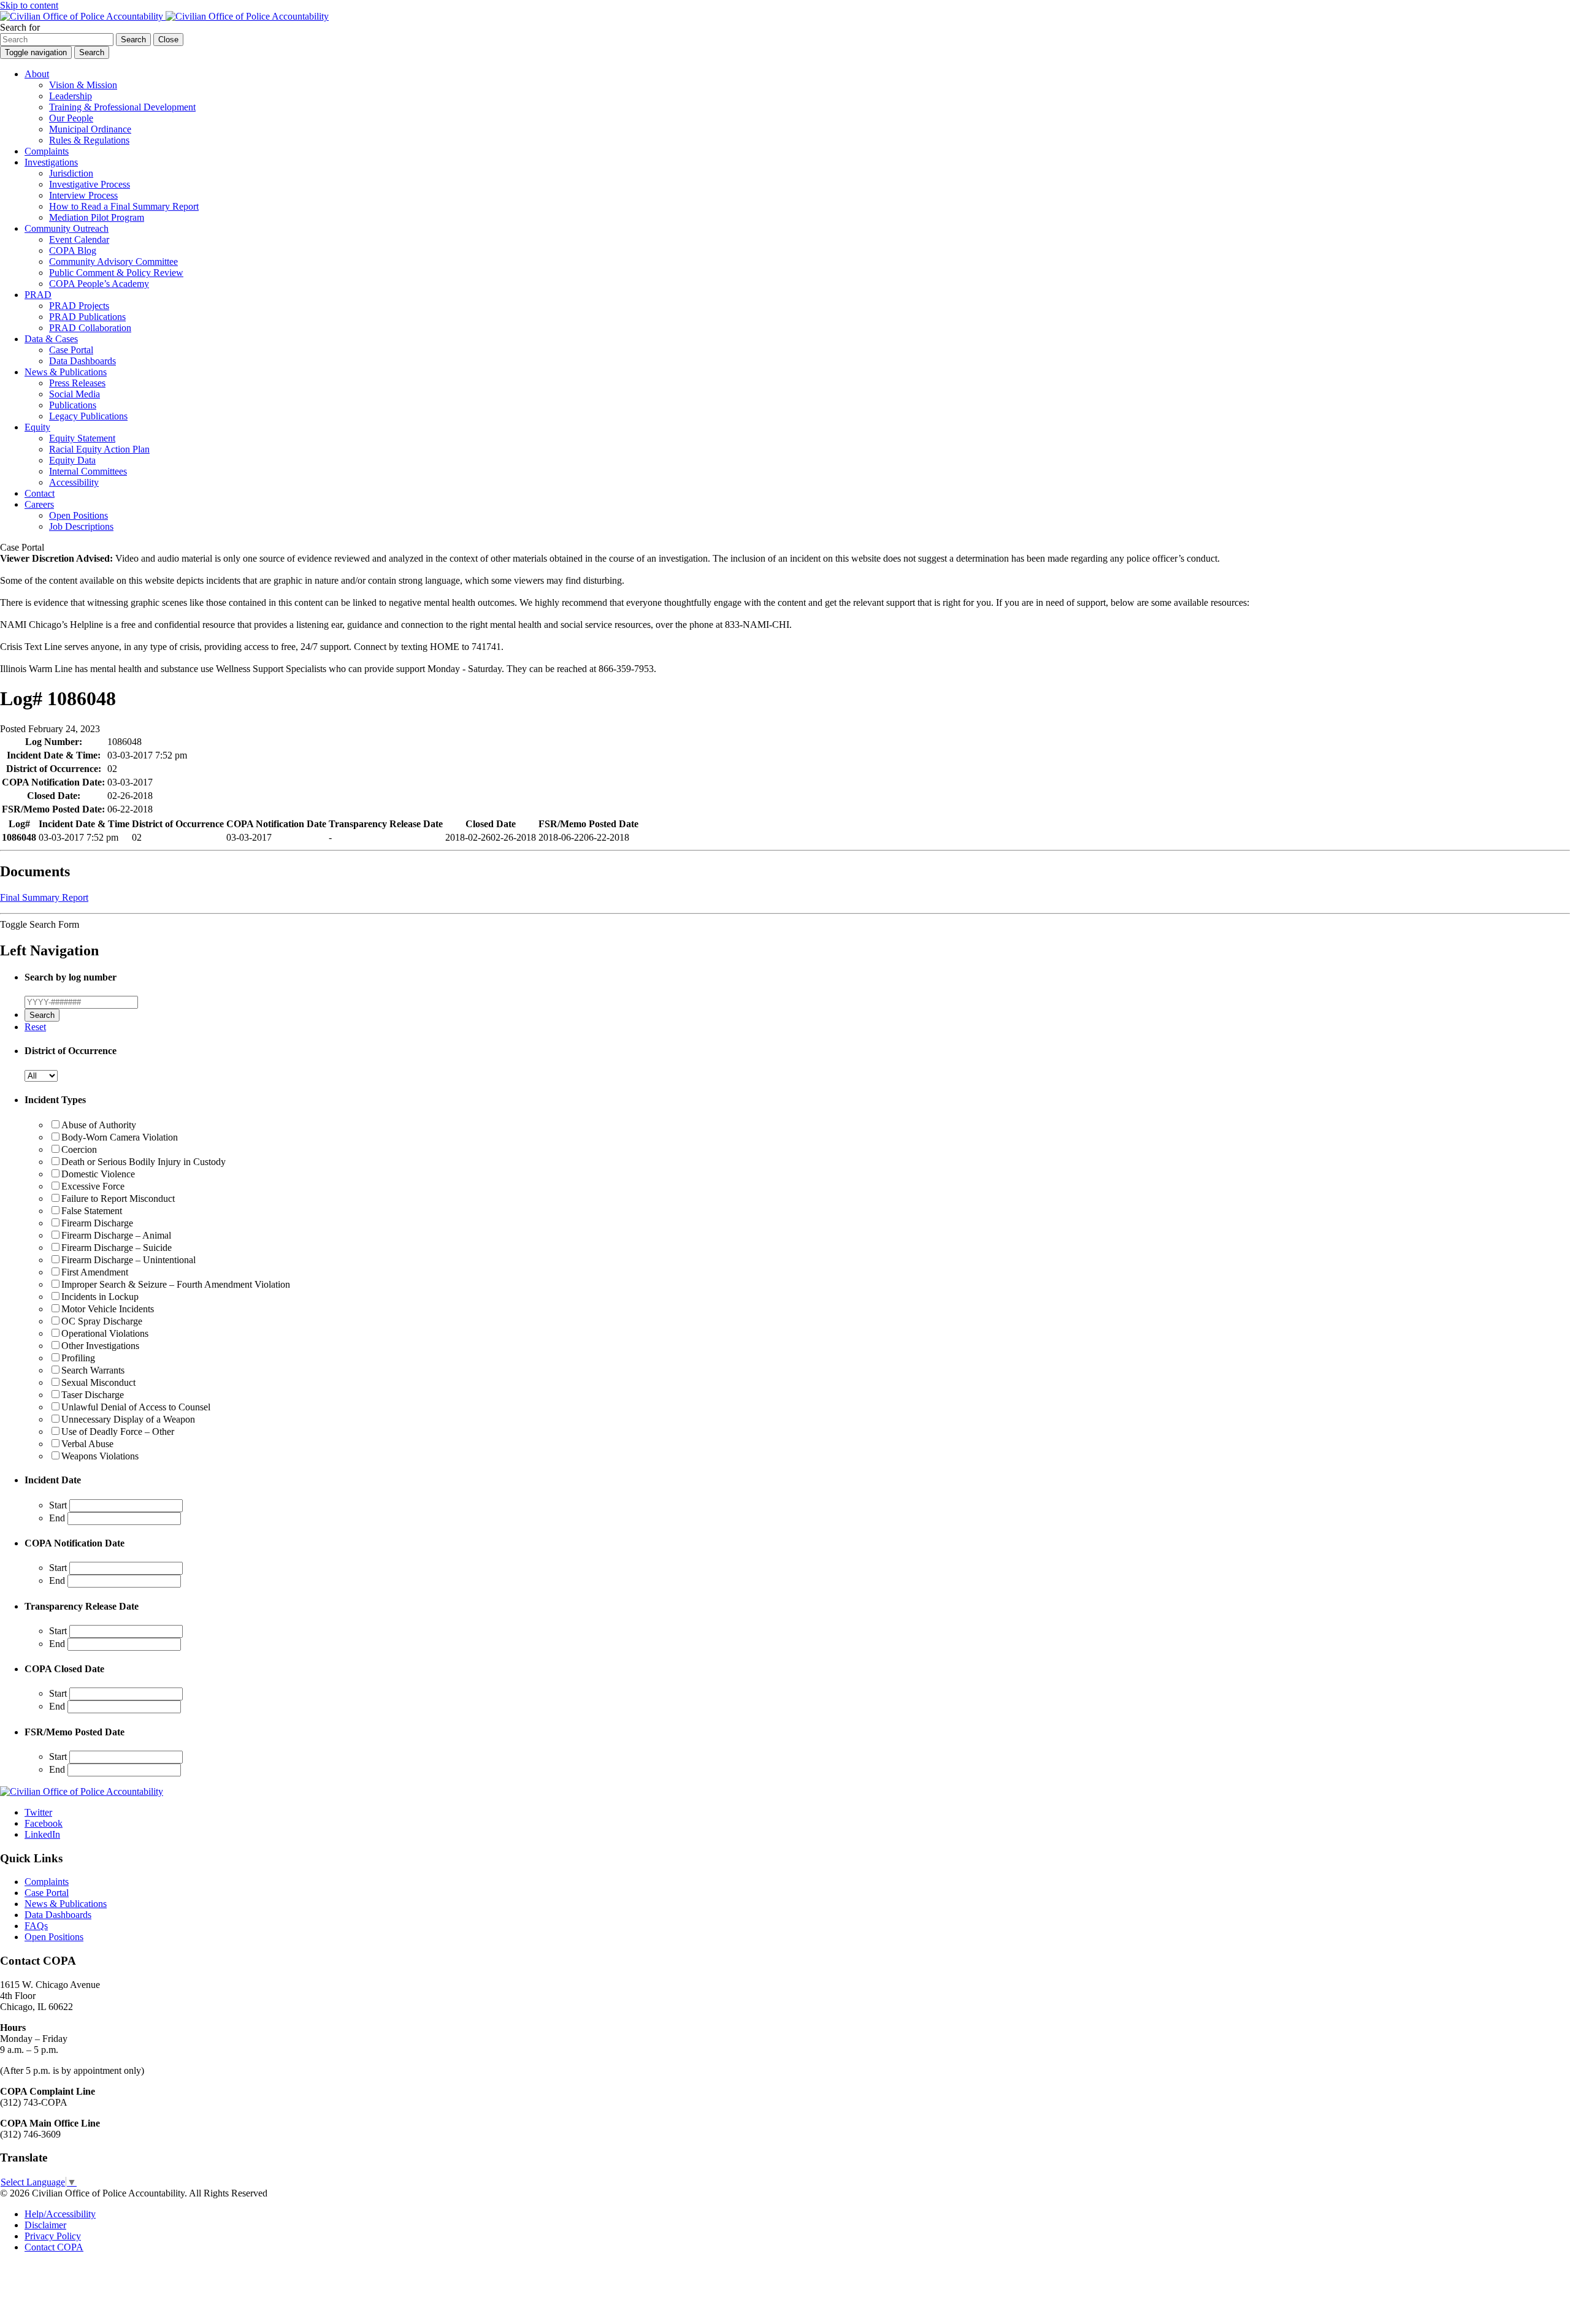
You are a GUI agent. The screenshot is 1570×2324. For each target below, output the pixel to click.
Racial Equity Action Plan (99, 449)
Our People (71, 118)
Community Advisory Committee (113, 262)
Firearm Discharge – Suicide (117, 1248)
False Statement (92, 1211)
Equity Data (72, 460)
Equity (37, 427)
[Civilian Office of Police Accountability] (164, 16)
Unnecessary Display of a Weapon (128, 1419)
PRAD (38, 295)
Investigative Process (90, 184)
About (37, 74)
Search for (20, 27)
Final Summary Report (44, 897)
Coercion (79, 1149)
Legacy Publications (88, 416)
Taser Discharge (93, 1395)
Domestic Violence (98, 1174)
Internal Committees (88, 471)
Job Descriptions (81, 526)
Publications (73, 405)
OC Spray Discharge (102, 1321)
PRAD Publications (87, 317)
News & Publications (66, 372)
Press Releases (77, 383)
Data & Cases (51, 339)
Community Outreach (67, 228)
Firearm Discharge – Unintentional (128, 1260)
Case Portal (71, 350)
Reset (35, 1027)
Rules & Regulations (89, 140)
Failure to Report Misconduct (118, 1198)
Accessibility (74, 482)
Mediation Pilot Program (97, 217)
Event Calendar (79, 239)
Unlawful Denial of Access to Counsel (136, 1407)
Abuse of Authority (99, 1125)
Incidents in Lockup (100, 1297)
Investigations (51, 162)
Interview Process (83, 195)
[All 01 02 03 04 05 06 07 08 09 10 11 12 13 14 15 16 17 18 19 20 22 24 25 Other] (41, 1075)
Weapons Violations (100, 1456)
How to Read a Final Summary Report (124, 206)
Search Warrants (93, 1370)
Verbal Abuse (87, 1444)
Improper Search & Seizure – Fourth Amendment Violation (176, 1284)
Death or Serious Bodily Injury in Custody (144, 1162)
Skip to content (29, 5)
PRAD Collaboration (90, 328)
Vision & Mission (83, 85)
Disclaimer (45, 2225)
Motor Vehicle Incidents (108, 1309)
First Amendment (95, 1272)
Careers (39, 504)
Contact (40, 493)
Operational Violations (105, 1333)
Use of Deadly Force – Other (118, 1431)
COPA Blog (73, 250)
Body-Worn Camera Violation (120, 1137)
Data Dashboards (82, 361)
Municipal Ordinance (90, 129)
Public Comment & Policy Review (116, 273)
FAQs (36, 1926)
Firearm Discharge (97, 1223)
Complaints (47, 151)
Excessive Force (93, 1186)
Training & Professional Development (122, 107)
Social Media (75, 394)
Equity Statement (82, 438)
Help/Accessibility (60, 2214)
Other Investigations (100, 1346)
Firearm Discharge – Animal (116, 1235)
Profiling (78, 1358)
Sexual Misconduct (98, 1382)
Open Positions (78, 515)
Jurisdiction (71, 173)
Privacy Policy (53, 2236)
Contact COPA (54, 2247)
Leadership (71, 96)
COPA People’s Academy (99, 284)
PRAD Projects (79, 306)
